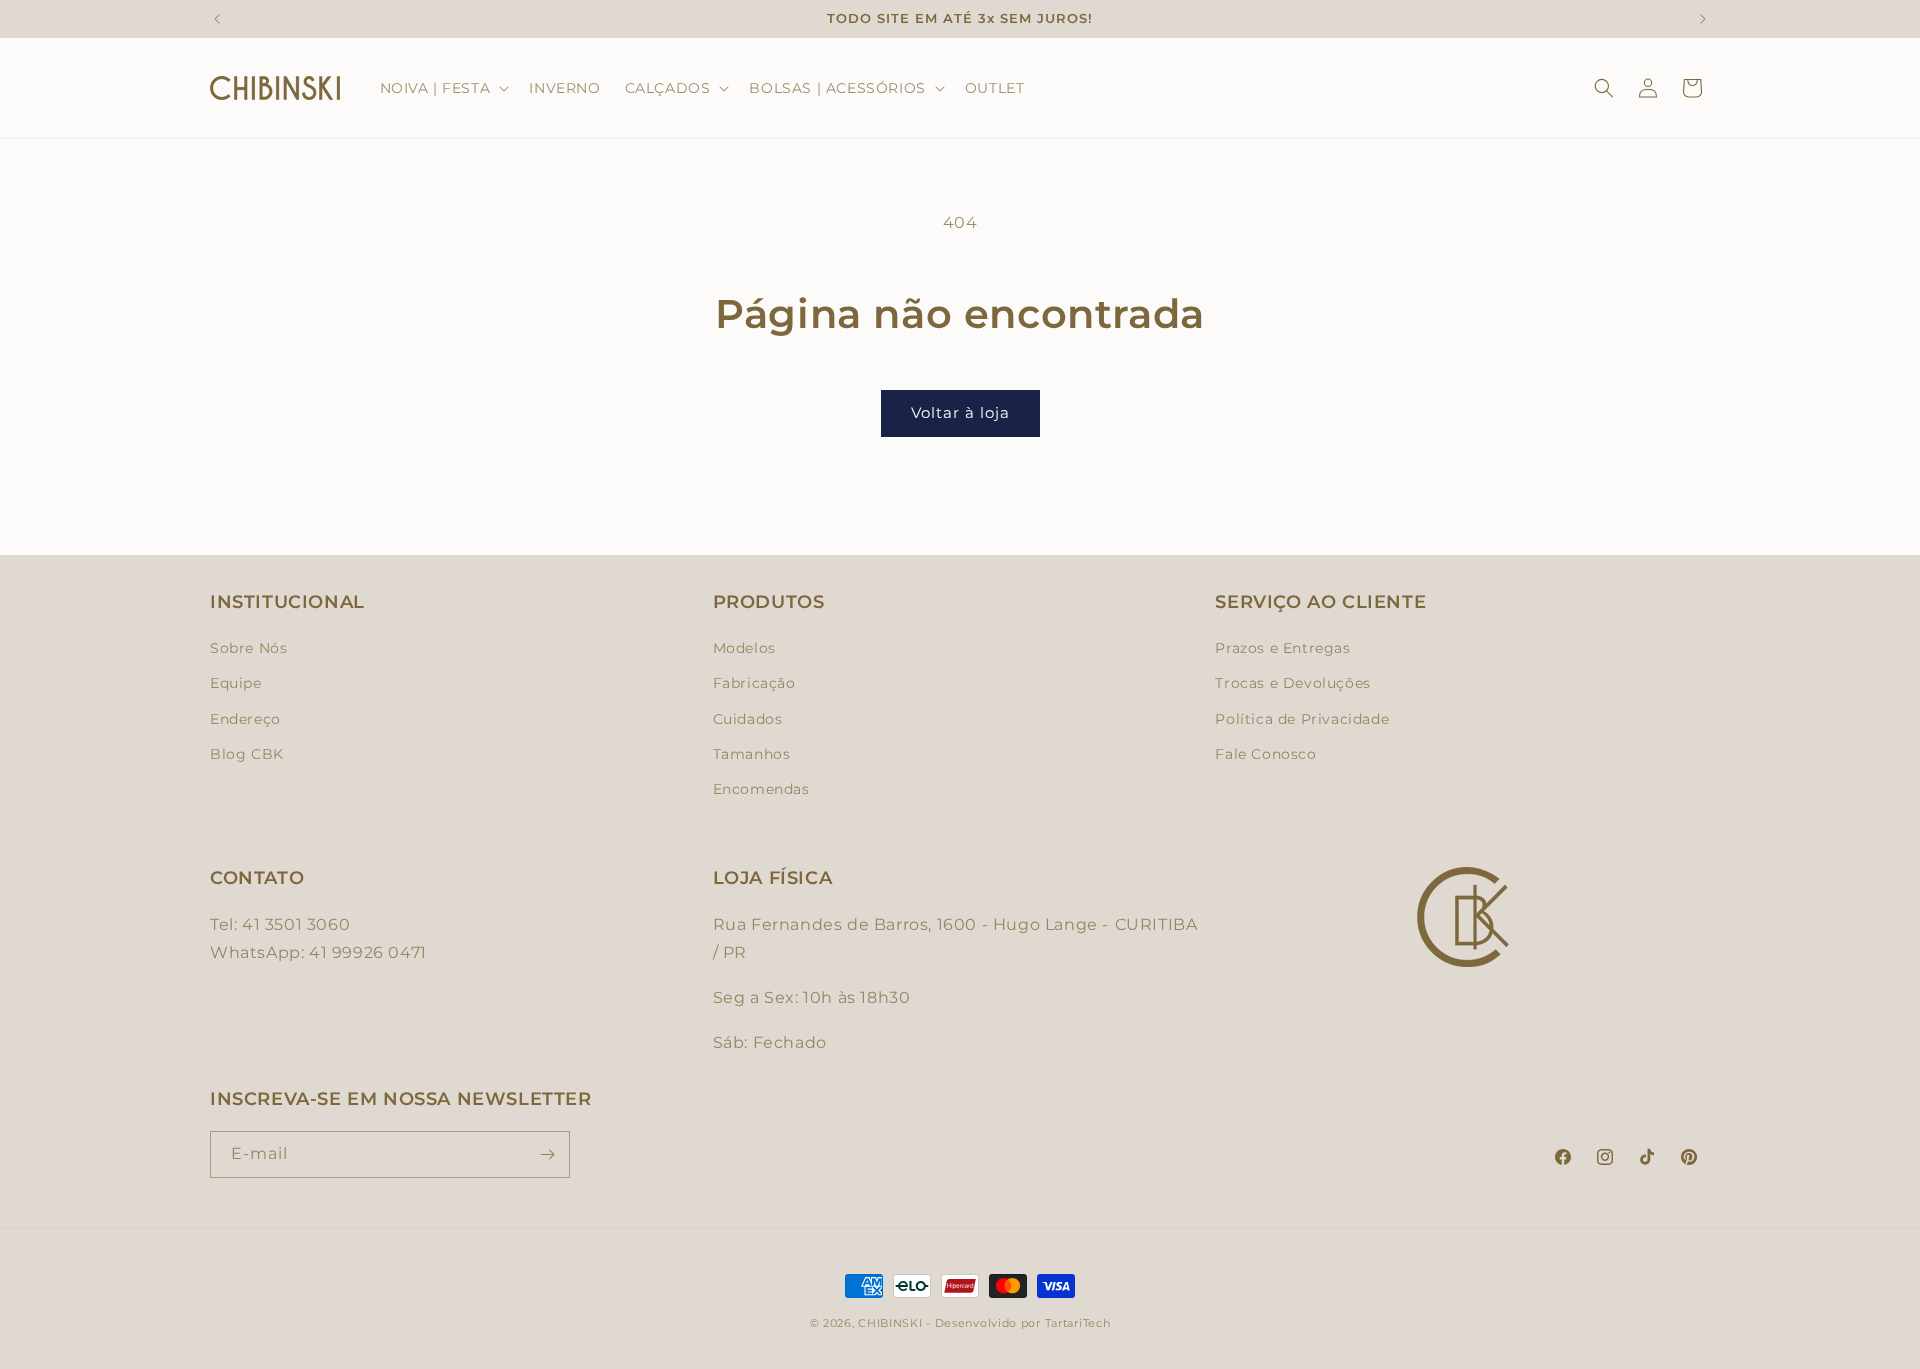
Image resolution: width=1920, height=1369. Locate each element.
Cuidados (748, 719)
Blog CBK (247, 754)
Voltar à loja (960, 412)
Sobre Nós (248, 648)
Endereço (245, 719)
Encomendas (761, 789)
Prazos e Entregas (1282, 648)
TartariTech (1078, 1323)
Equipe (236, 683)
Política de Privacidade (1302, 719)
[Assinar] (547, 1154)
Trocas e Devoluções (1292, 683)
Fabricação (754, 683)
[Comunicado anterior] (217, 19)
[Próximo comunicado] (1703, 19)
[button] (443, 88)
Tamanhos (752, 754)
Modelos (744, 648)
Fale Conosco (1265, 754)
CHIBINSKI (890, 1323)
